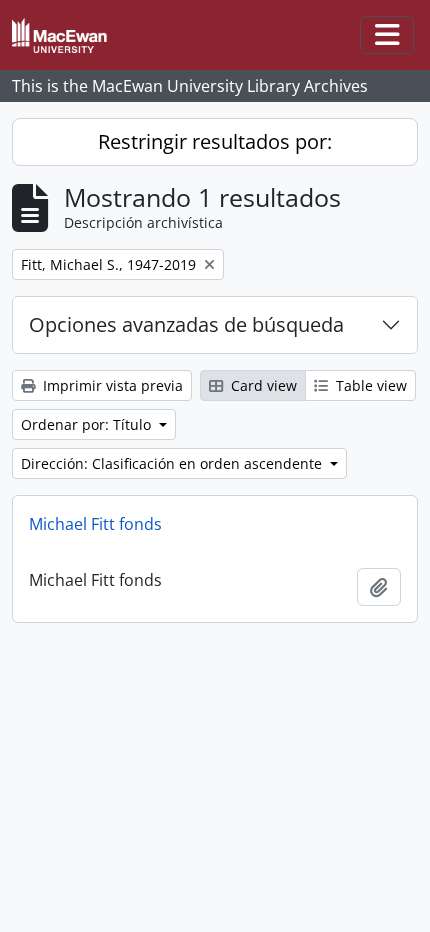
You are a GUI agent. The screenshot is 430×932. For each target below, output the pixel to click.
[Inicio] (67, 35)
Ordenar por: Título (88, 424)
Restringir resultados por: (215, 141)
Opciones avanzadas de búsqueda (186, 324)
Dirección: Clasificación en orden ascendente (173, 463)
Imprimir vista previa (111, 385)
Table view (369, 385)
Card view (262, 385)
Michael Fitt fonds (95, 524)
